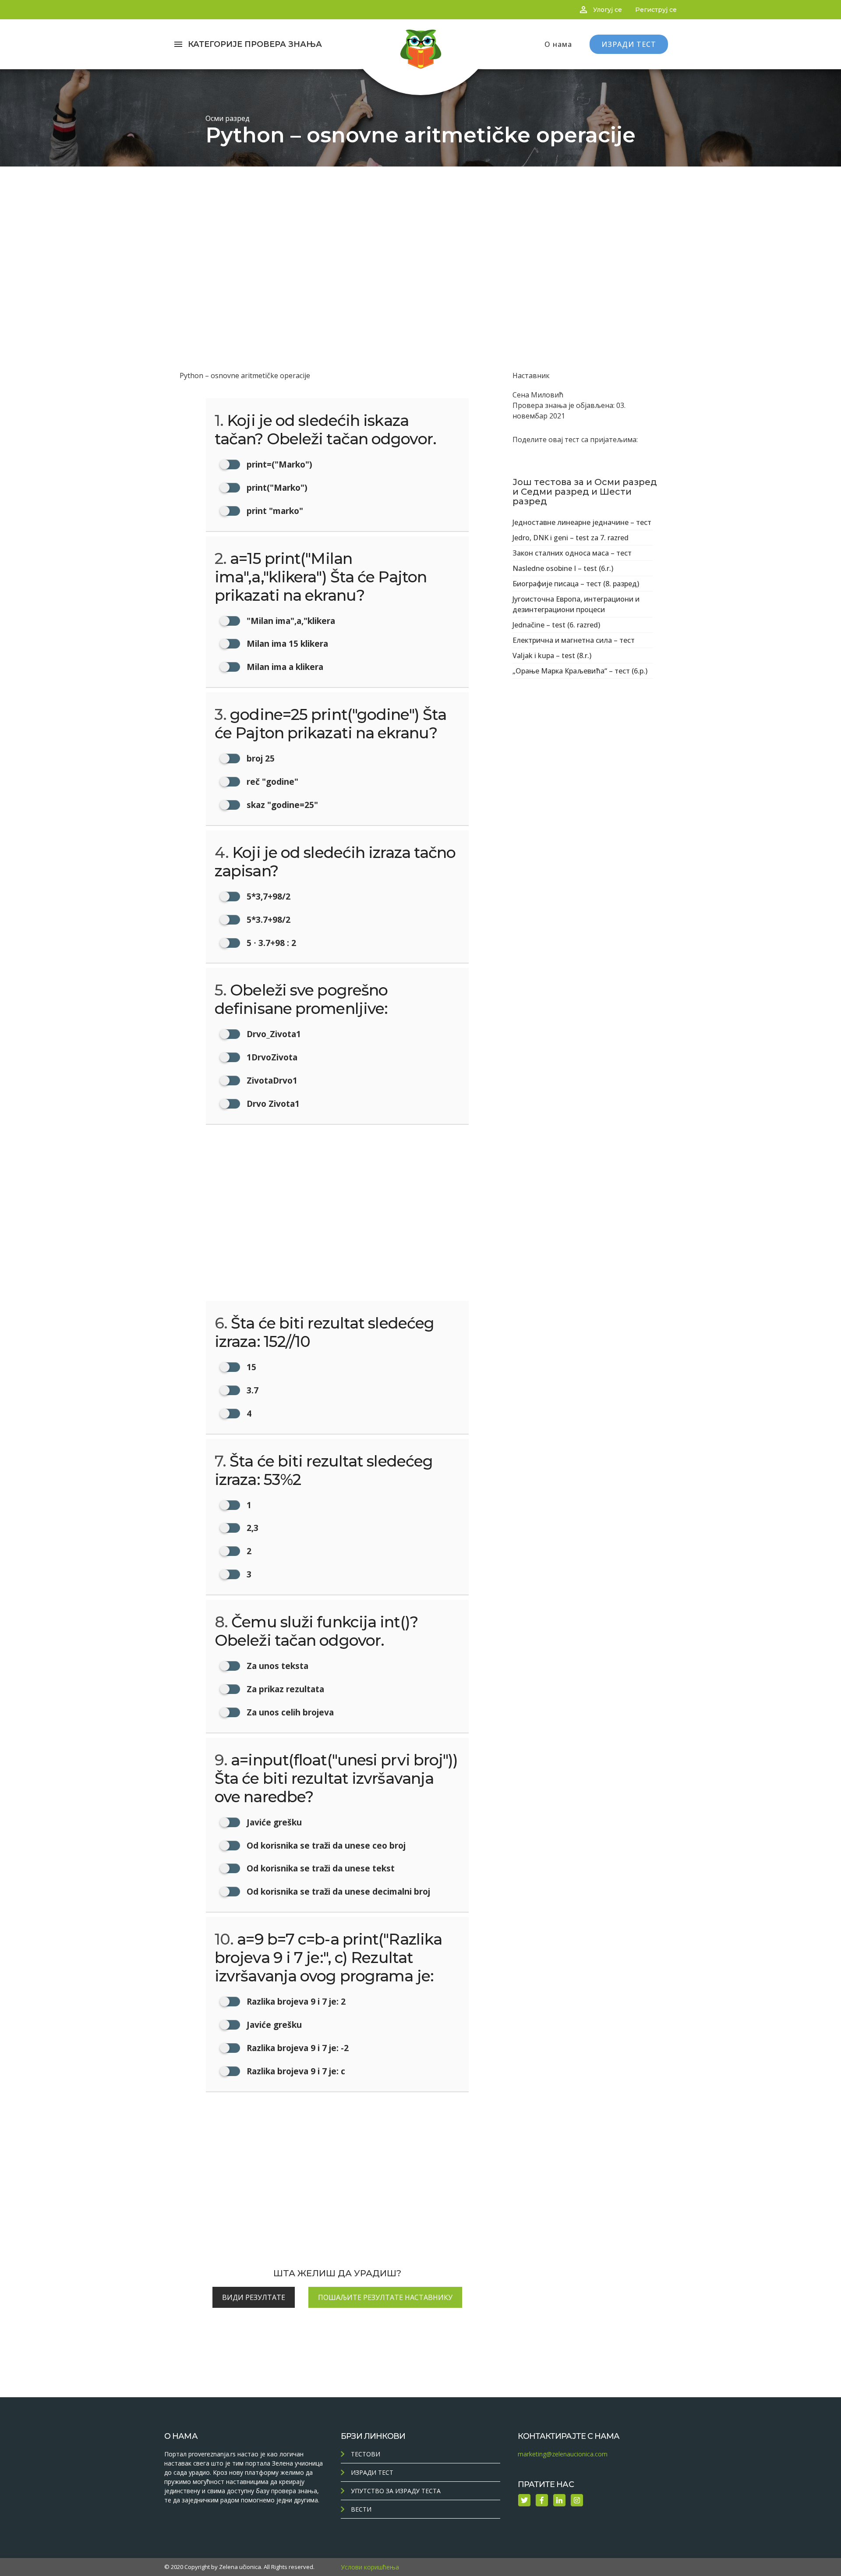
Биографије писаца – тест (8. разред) (576, 584)
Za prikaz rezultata (284, 1689)
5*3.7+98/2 (267, 919)
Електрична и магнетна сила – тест (574, 640)
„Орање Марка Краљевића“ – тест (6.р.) (580, 671)
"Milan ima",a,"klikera (290, 621)
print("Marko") (276, 487)
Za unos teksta (276, 1666)
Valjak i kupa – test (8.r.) (552, 656)
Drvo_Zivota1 (273, 1034)
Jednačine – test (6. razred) (556, 625)
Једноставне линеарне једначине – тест (582, 522)
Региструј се (656, 10)
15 (250, 1367)
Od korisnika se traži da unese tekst (320, 1868)
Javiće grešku (273, 1822)
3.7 (251, 1390)
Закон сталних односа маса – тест (572, 553)
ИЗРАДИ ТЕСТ (629, 44)
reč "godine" (271, 781)
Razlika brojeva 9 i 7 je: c (295, 2071)
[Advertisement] (420, 232)
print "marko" (274, 511)
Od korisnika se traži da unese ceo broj (325, 1845)
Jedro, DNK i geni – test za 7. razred (571, 538)
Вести (361, 2509)
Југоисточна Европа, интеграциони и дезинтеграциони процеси (576, 604)
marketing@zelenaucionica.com (563, 2454)
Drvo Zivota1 (272, 1104)
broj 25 (260, 758)
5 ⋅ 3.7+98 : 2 (270, 943)
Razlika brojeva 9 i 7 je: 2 (295, 2001)
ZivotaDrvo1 (271, 1080)
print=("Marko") (278, 464)
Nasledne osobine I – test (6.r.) (563, 568)
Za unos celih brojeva (289, 1712)
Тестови (366, 2454)
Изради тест (372, 2472)
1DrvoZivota (271, 1057)
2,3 (251, 1528)
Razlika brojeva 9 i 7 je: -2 (297, 2048)
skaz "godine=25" (281, 805)
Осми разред (228, 118)
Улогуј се (608, 10)
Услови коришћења (370, 2567)
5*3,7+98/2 (267, 896)
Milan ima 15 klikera (286, 643)
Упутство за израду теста (396, 2491)
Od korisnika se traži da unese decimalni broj (337, 1891)
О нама (558, 44)
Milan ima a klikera (284, 667)
